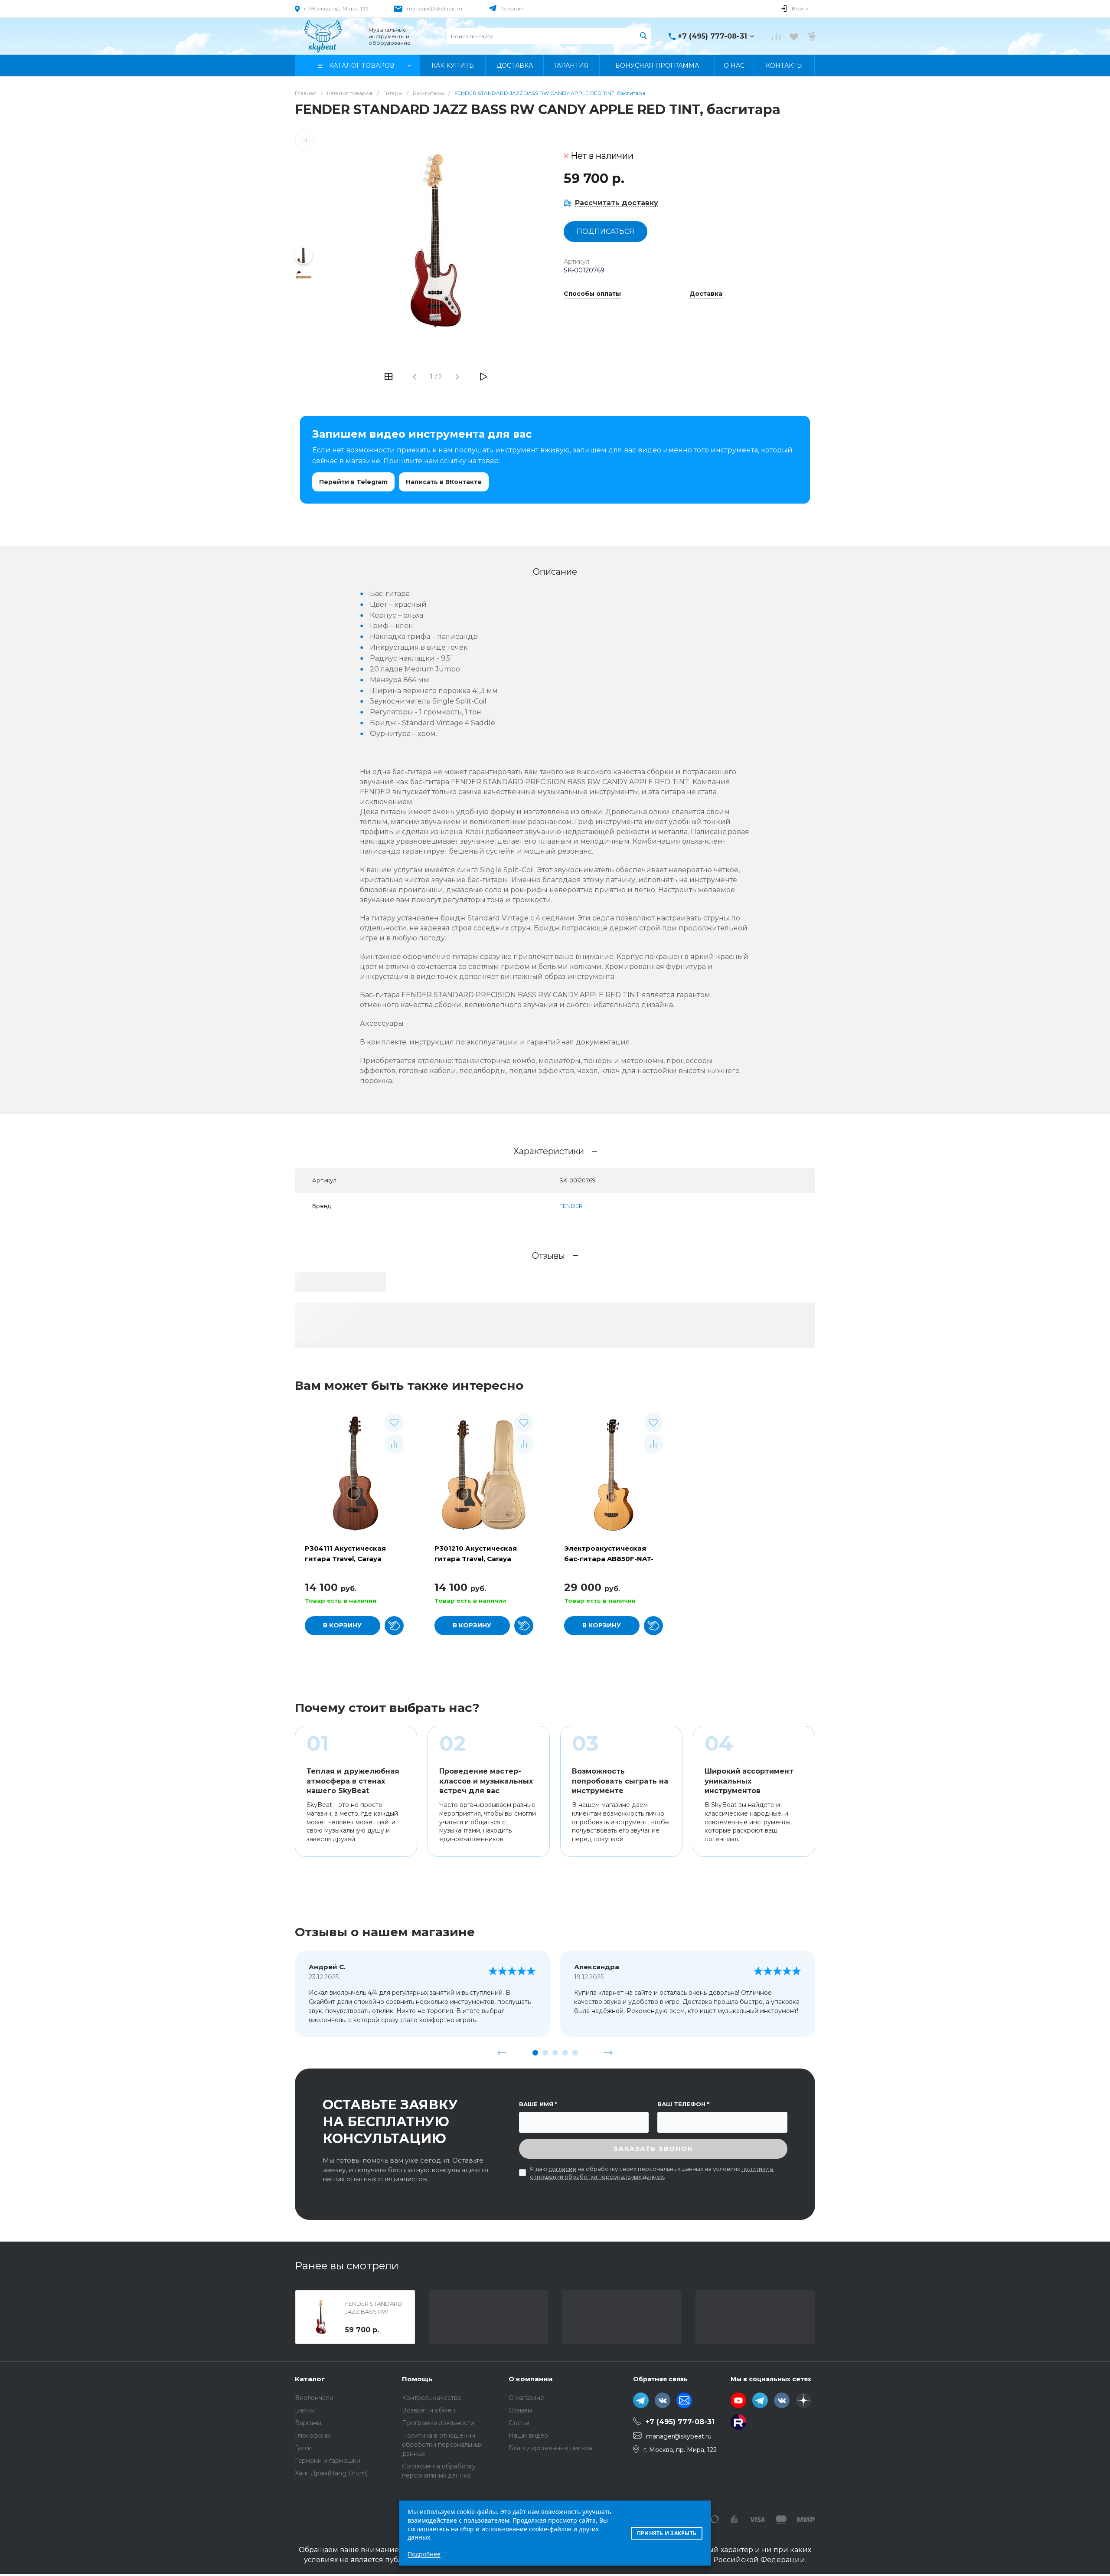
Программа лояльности (438, 2423)
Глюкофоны (313, 2435)
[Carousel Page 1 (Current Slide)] (535, 2053)
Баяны (305, 2410)
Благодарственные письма (550, 2448)
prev (502, 2052)
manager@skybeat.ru (434, 8)
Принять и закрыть (667, 2533)
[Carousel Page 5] (575, 2053)
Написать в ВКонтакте (444, 482)
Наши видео (528, 2435)
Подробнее (424, 2554)
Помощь (417, 2379)
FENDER (571, 1206)
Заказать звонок (653, 2149)
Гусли (303, 2448)
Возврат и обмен (429, 2410)
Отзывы (520, 2410)
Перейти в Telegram (353, 482)
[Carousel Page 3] (555, 2053)
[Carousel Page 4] (565, 2053)
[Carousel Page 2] (545, 2053)
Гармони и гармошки (328, 2461)
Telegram (513, 8)
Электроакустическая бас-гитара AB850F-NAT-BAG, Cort (609, 1559)
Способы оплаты (592, 294)
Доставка (706, 294)
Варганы (308, 2423)
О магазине (526, 2398)
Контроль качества (431, 2398)
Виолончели (314, 2398)
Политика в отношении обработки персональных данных (442, 2445)
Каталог (310, 2379)
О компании (531, 2379)
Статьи (519, 2423)
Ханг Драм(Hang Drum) (331, 2473)
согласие (562, 2169)
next (608, 2052)
